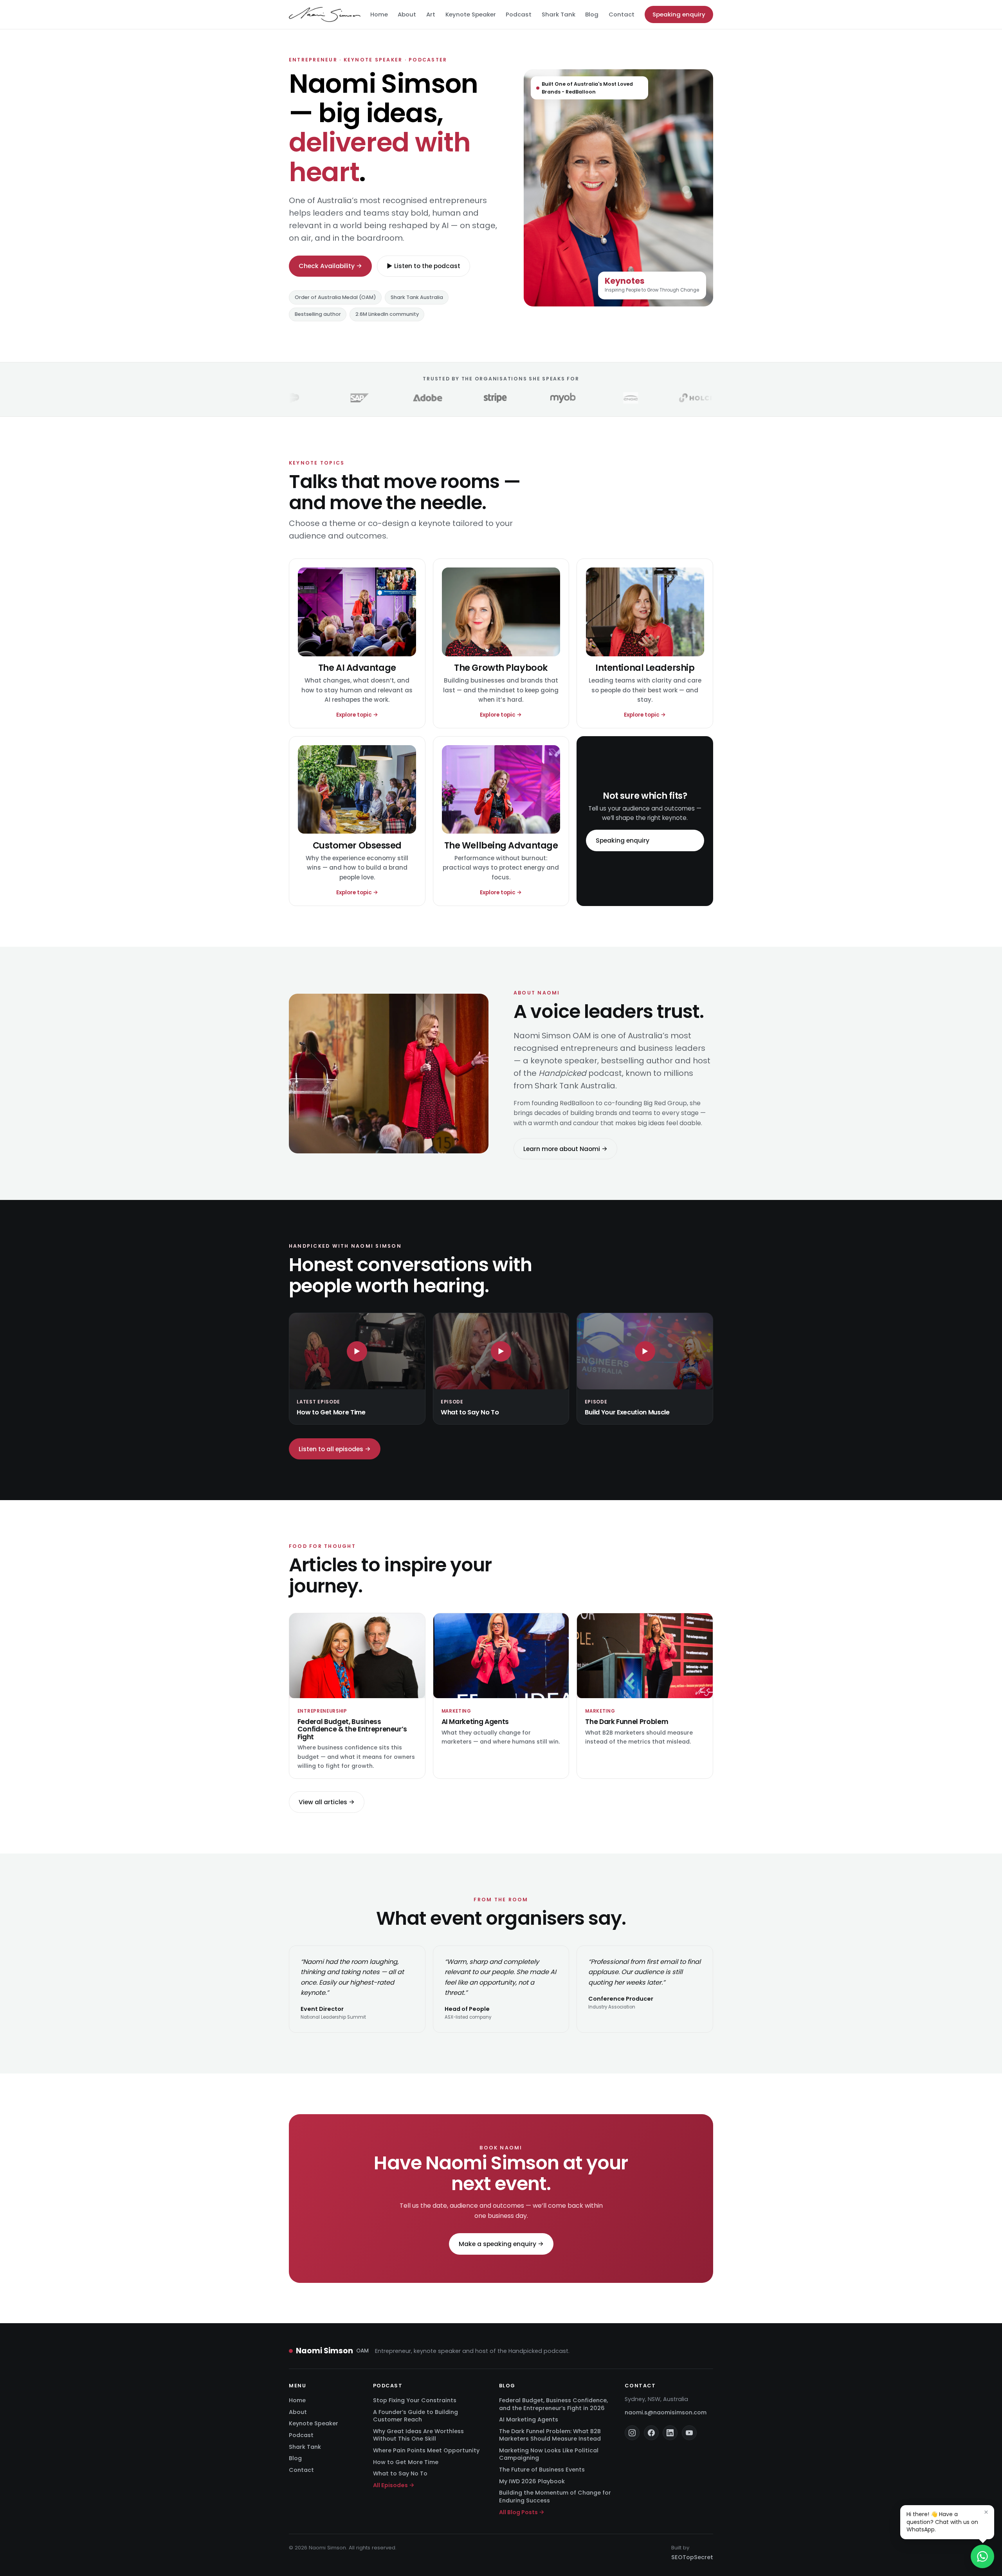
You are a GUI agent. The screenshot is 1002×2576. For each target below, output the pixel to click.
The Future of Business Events (542, 2470)
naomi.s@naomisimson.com (666, 2412)
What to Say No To (400, 2473)
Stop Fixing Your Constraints (415, 2400)
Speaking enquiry (679, 14)
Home (379, 14)
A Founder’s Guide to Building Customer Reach (415, 2416)
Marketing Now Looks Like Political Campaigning (549, 2454)
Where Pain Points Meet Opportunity (426, 2450)
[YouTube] (689, 2433)
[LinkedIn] (670, 2433)
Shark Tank (559, 14)
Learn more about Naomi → (565, 1148)
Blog (592, 14)
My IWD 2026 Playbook (532, 2481)
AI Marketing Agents (529, 2419)
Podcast (519, 14)
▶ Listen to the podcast (424, 266)
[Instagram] (632, 2433)
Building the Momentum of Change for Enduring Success (555, 2496)
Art (431, 14)
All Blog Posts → (522, 2512)
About (407, 14)
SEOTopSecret (692, 2557)
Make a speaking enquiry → (501, 2244)
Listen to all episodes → (335, 1449)
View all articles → (327, 1802)
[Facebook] (651, 2433)
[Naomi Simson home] (325, 14)
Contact (622, 14)
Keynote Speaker (471, 14)
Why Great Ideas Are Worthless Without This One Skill (418, 2435)
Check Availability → (330, 266)
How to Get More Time (406, 2462)
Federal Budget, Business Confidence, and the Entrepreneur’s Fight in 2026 (553, 2404)
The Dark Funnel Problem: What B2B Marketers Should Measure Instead (550, 2435)
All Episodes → (394, 2485)
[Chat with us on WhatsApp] (982, 2556)
